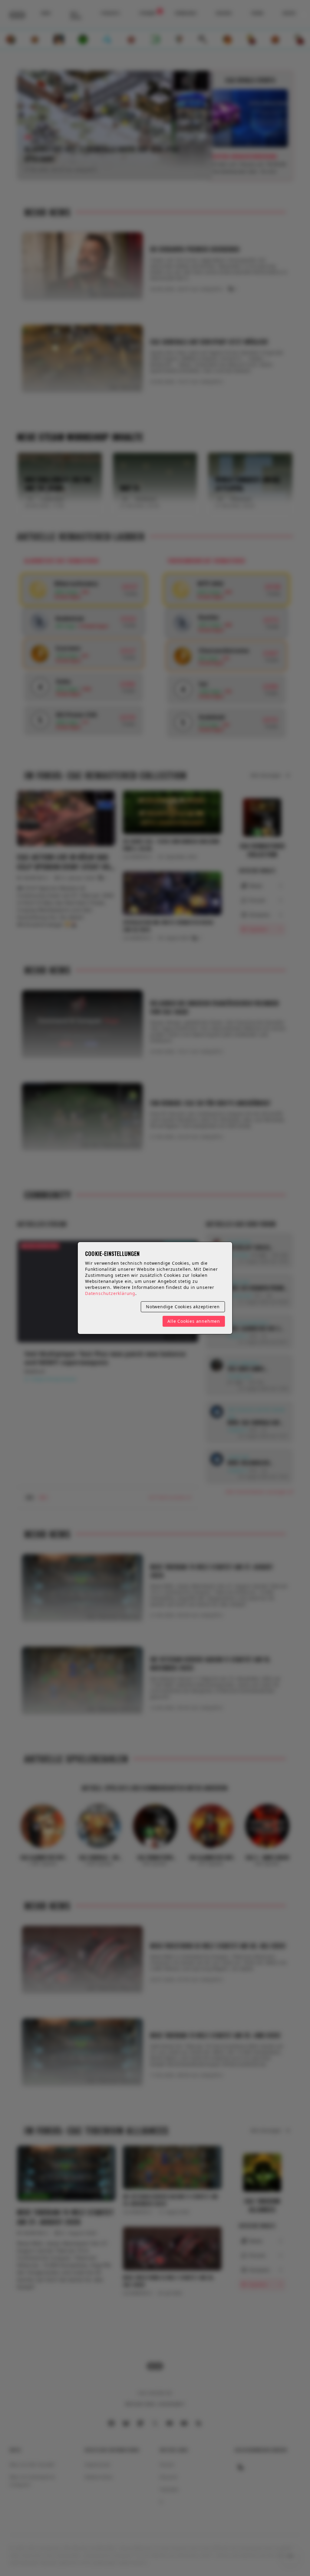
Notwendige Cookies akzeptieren (183, 1307)
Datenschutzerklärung (110, 1293)
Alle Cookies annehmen (194, 1321)
